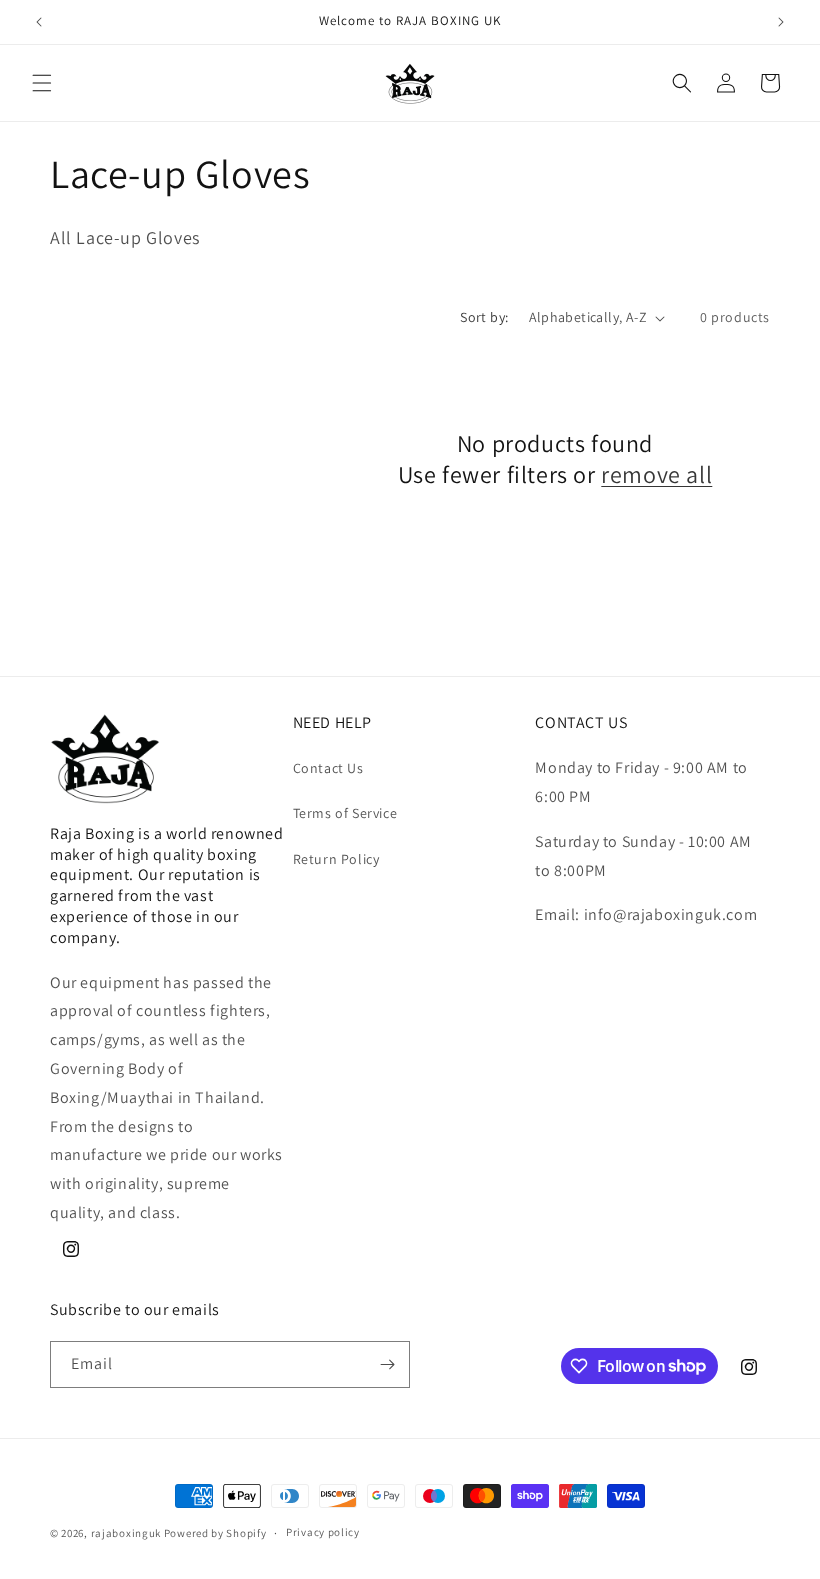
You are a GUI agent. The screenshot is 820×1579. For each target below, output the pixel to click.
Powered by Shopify (215, 1533)
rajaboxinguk (126, 1533)
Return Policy (336, 859)
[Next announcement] (781, 22)
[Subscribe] (387, 1364)
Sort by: (484, 317)
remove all (656, 474)
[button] (42, 83)
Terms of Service (345, 813)
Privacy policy (323, 1532)
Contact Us (328, 768)
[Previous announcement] (39, 22)
